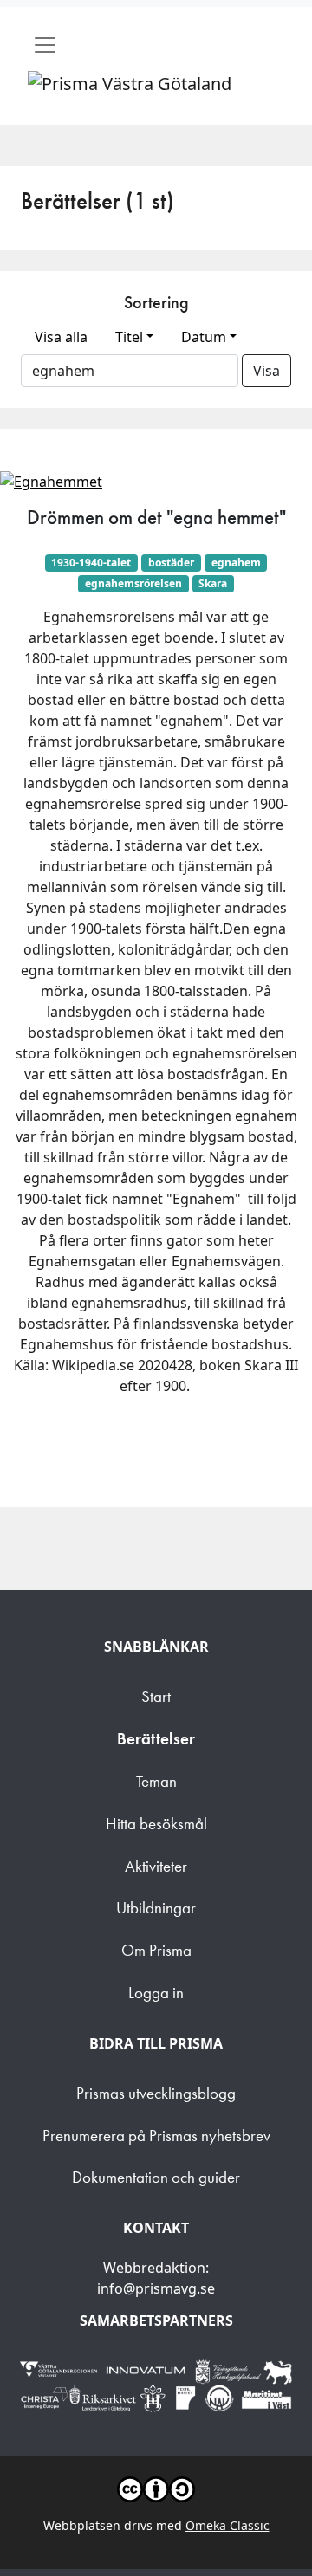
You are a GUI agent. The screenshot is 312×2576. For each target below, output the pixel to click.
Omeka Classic (227, 2525)
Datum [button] (204, 337)
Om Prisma (156, 1950)
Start (156, 1696)
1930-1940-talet (91, 563)
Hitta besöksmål (156, 1824)
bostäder (171, 563)
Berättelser (156, 1739)
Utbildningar (156, 1908)
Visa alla (61, 337)
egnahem (236, 563)
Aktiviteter (156, 1866)
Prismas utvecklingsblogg (156, 2093)
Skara (213, 583)
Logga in (156, 1993)
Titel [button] (129, 337)
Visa (266, 371)
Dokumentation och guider (156, 2177)
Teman (156, 1781)
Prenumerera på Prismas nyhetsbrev (156, 2136)
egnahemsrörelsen (133, 583)
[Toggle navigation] (45, 45)
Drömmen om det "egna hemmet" (156, 517)
